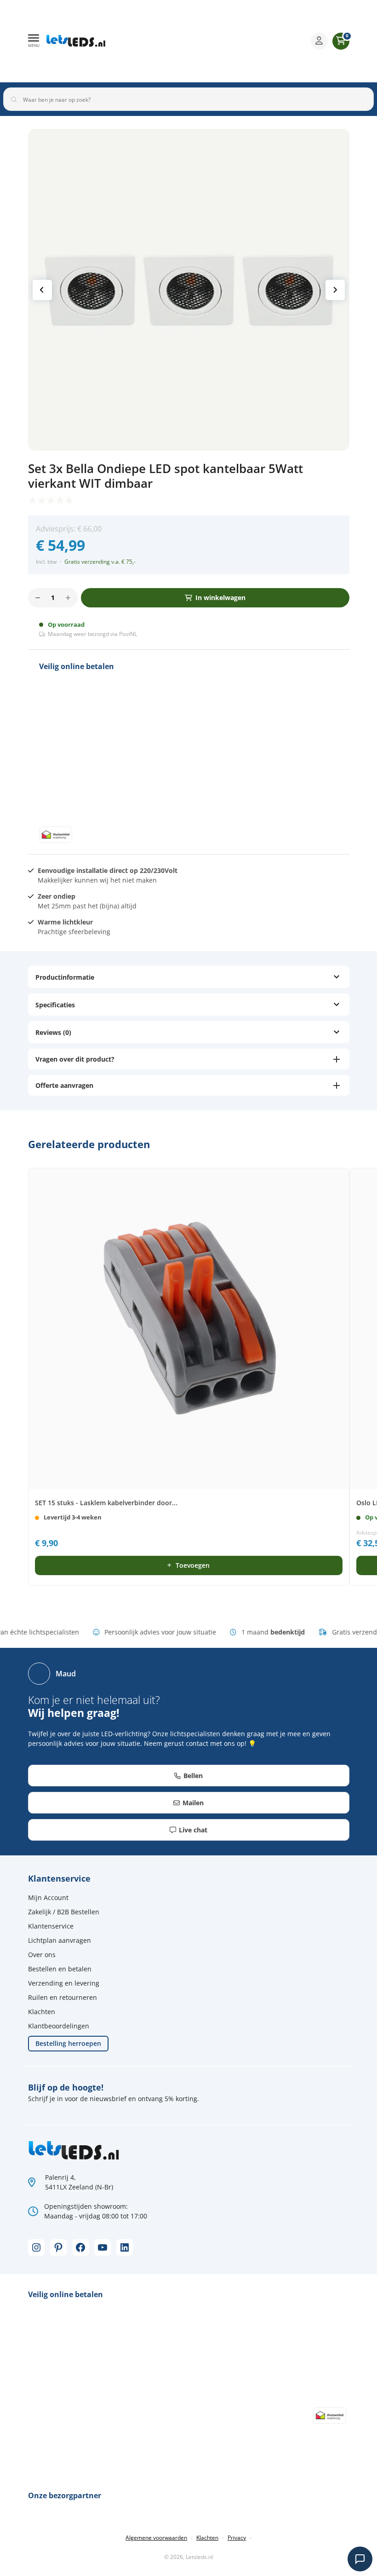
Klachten (42, 2012)
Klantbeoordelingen (59, 2026)
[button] (34, 41)
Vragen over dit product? (75, 1059)
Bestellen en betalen (60, 1969)
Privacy (237, 2538)
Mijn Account (48, 1897)
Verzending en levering (64, 1983)
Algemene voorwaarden (156, 2538)
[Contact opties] (360, 2559)
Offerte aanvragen (64, 1085)
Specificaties (55, 1005)
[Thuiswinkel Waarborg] (232, 41)
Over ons (42, 1955)
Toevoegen (193, 1565)
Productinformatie (65, 977)
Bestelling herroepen (68, 2043)
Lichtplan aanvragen (60, 1940)
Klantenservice (51, 1926)
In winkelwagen (220, 598)
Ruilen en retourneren (63, 1997)
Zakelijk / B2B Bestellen (64, 1912)
